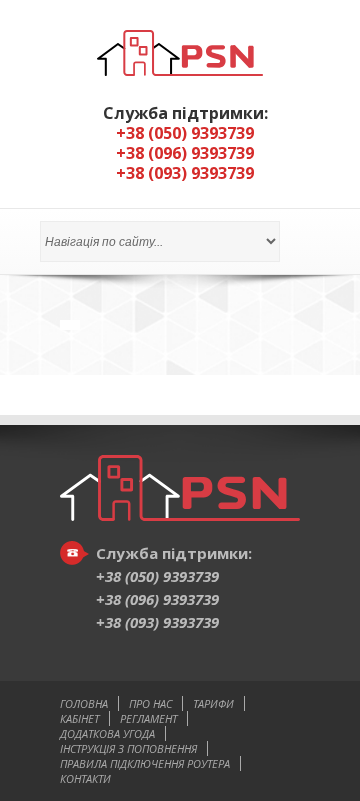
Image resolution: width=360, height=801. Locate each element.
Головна (84, 703)
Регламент (148, 718)
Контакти (85, 778)
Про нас (150, 703)
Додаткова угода (107, 733)
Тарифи (213, 703)
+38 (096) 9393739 (157, 599)
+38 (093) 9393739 (157, 622)
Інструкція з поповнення (128, 748)
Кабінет (79, 718)
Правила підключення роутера (145, 763)
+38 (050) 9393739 (157, 576)
